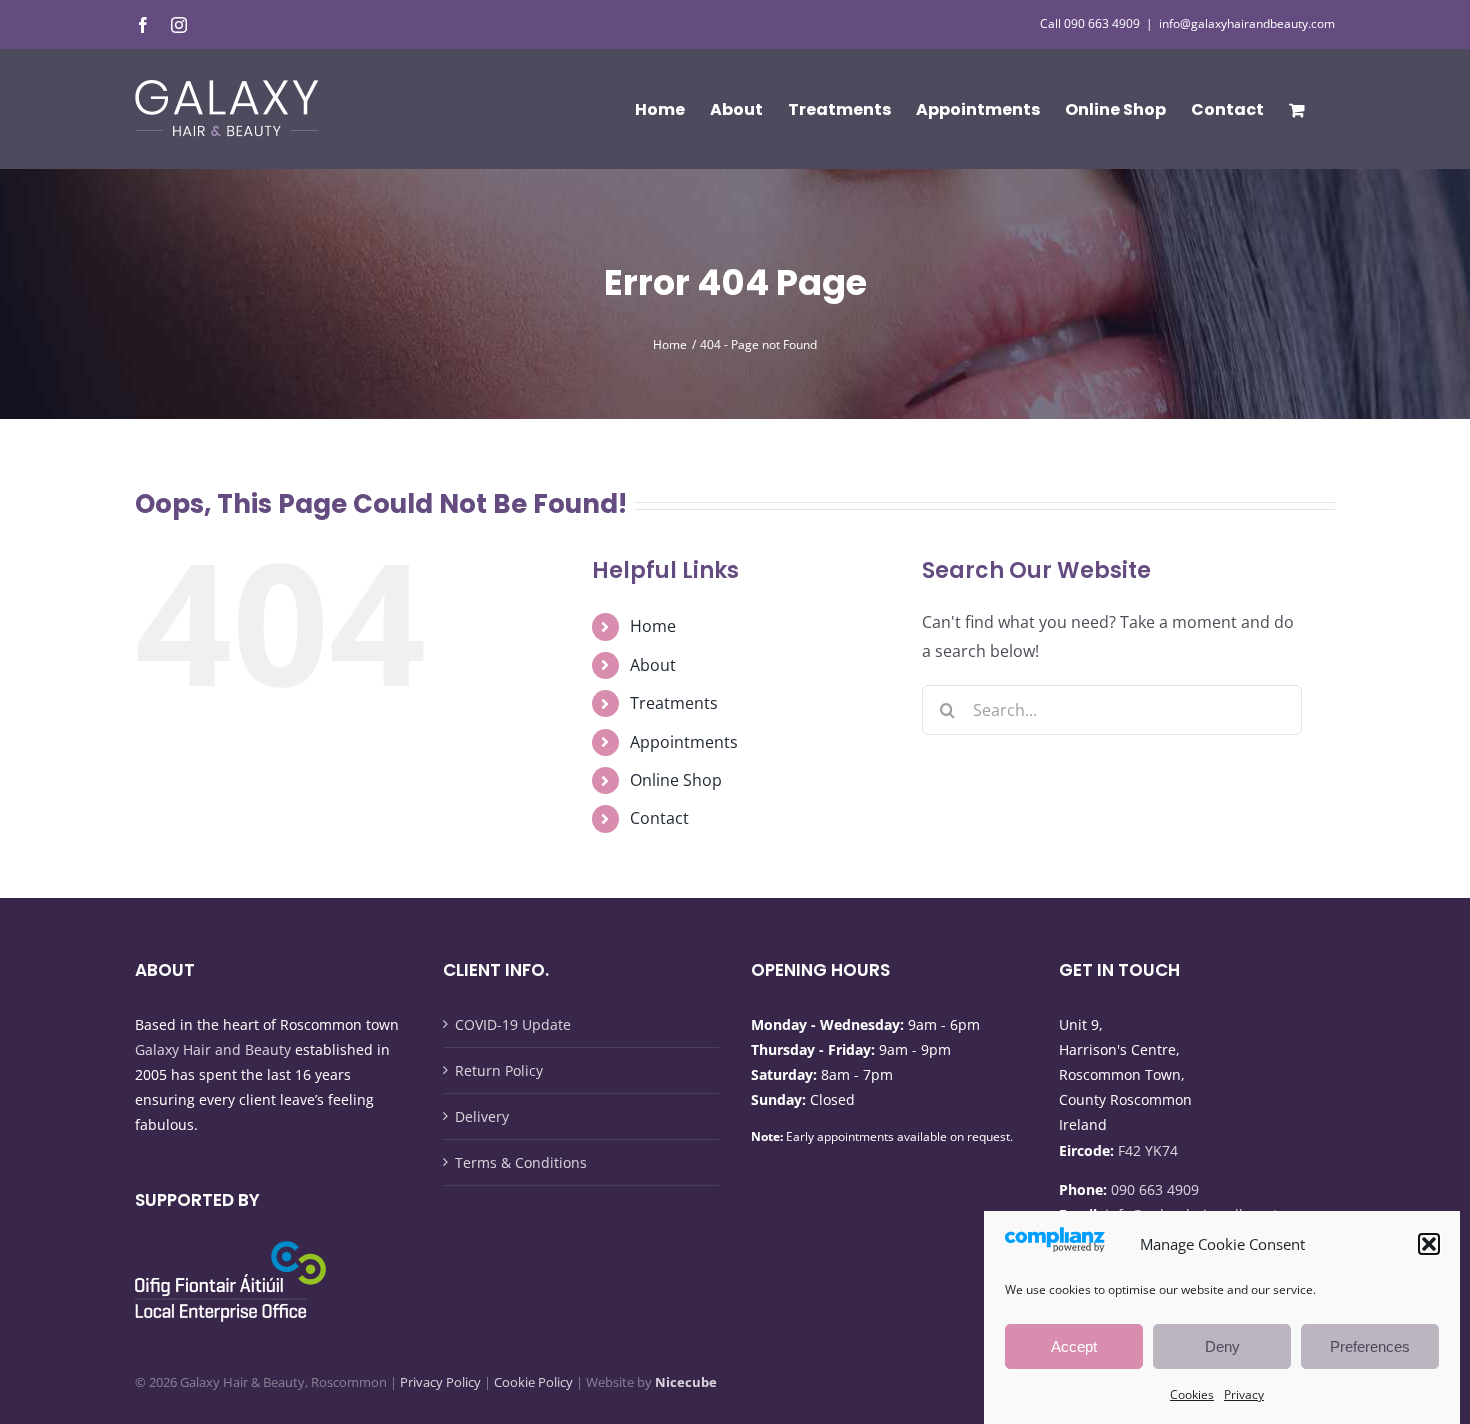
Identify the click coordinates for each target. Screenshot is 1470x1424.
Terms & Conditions (521, 1162)
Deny (1222, 1346)
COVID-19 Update (513, 1024)
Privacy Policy (440, 1382)
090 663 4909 (1155, 1189)
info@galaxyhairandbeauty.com (1247, 23)
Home (653, 626)
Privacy (1244, 1394)
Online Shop (676, 780)
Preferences (1370, 1346)
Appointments (684, 742)
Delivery (482, 1116)
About (653, 665)
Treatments (674, 703)
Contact (659, 818)
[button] (1429, 1244)
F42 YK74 (1148, 1150)
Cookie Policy (533, 1382)
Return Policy (499, 1070)
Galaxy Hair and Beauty (213, 1049)
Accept (1074, 1346)
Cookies (1192, 1394)
